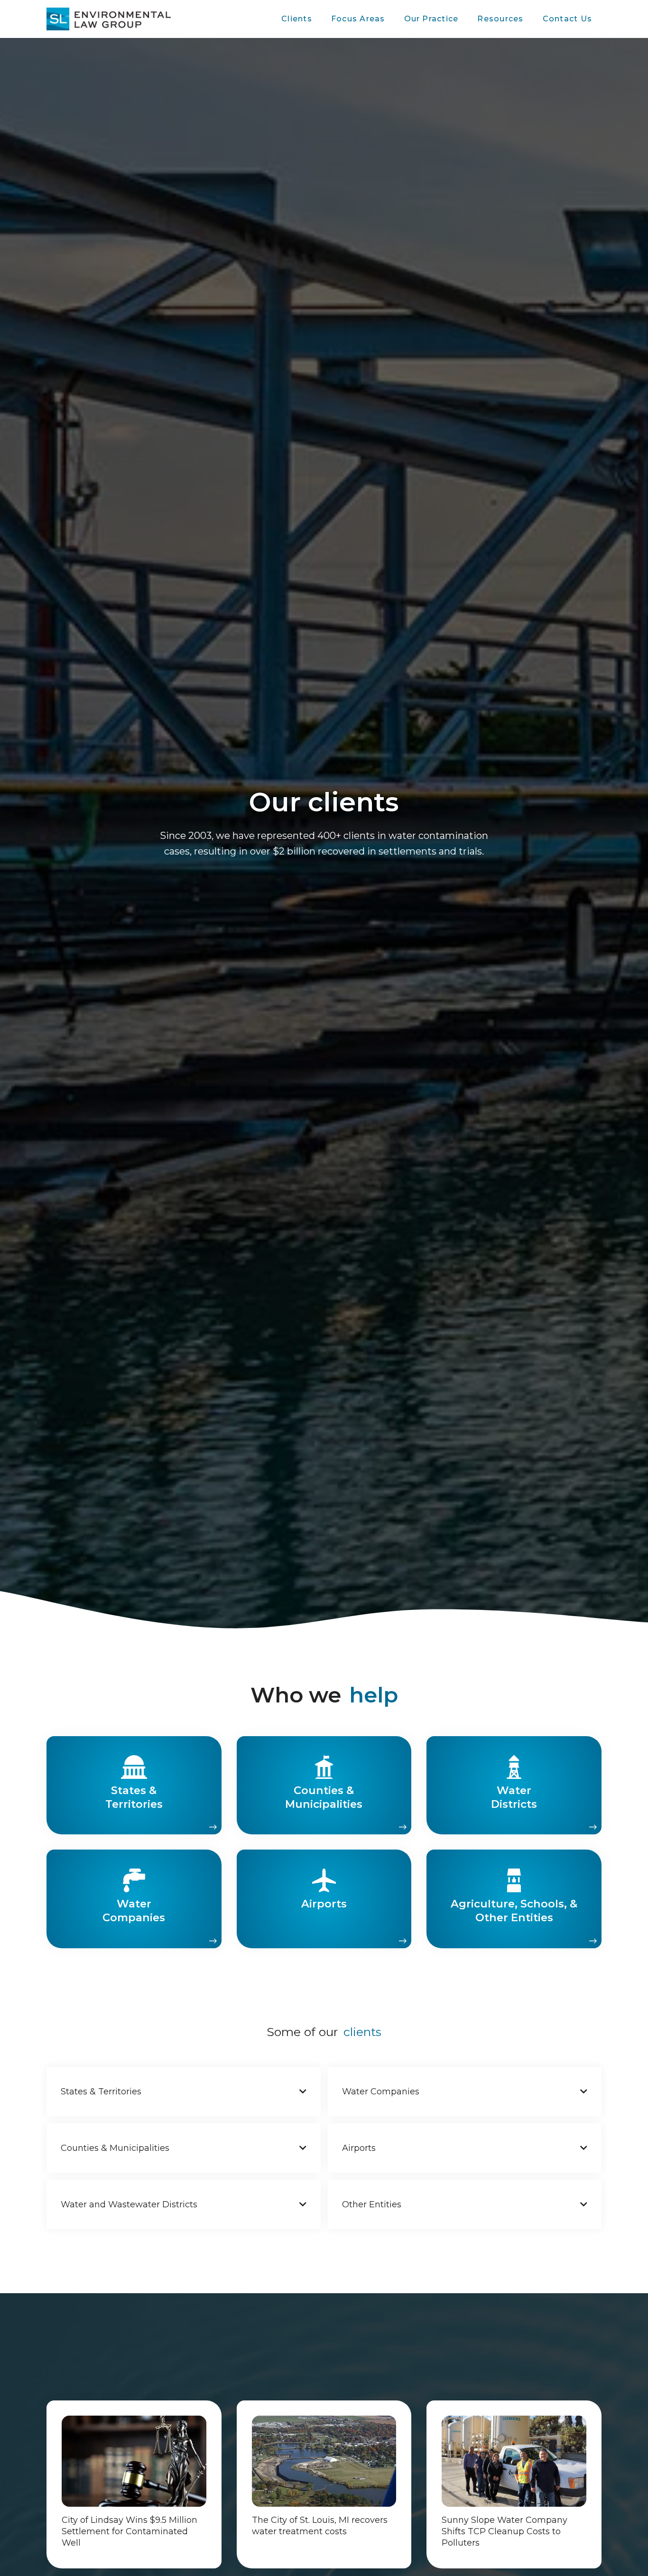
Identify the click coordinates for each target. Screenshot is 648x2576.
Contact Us (567, 19)
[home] (109, 19)
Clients (297, 19)
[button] (297, 19)
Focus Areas (358, 19)
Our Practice (431, 19)
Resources (500, 19)
